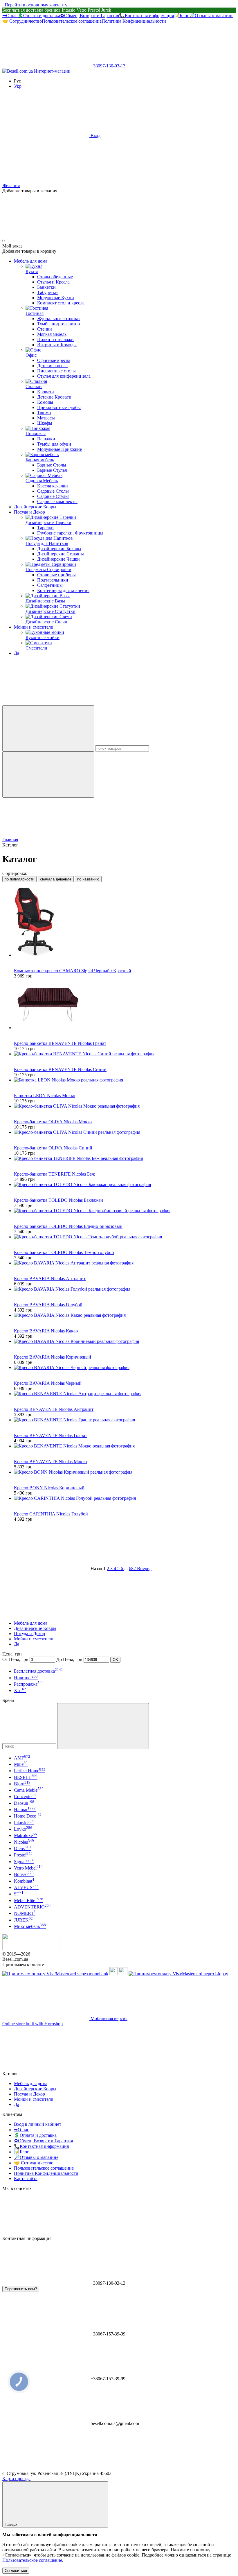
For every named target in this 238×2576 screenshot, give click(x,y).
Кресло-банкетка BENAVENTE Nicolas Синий (60, 1069)
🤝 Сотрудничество (22, 21)
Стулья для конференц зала (64, 376)
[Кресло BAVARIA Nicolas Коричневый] (125, 1341)
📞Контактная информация (146, 16)
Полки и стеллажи (55, 339)
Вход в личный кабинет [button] (38, 2124)
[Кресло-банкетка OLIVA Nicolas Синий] (125, 1132)
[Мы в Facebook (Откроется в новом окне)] (46, 703)
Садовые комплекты (57, 502)
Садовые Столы (53, 491)
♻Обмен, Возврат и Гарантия (90, 16)
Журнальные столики (58, 319)
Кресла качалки (53, 486)
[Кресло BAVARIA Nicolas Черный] (125, 1368)
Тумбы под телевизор (58, 324)
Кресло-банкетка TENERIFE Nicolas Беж (54, 1174)
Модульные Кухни (56, 298)
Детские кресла (52, 366)
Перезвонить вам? (21, 2289)
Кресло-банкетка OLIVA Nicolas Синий (53, 1148)
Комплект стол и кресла (61, 303)
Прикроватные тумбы (59, 407)
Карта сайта (26, 2178)
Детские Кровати (54, 397)
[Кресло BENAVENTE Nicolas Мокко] (125, 1446)
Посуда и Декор (29, 512)
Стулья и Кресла (53, 282)
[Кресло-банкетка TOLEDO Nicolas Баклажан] (125, 1185)
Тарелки (45, 528)
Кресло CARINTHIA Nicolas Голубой (51, 1514)
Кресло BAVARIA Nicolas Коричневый (53, 1357)
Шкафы (45, 423)
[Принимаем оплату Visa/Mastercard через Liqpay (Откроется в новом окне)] (178, 1974)
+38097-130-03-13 (108, 66)
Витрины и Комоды (57, 345)
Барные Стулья (52, 470)
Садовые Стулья (53, 496)
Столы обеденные (55, 277)
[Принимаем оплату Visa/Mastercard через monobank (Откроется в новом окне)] (55, 1974)
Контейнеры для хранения (63, 590)
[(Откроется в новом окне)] (113, 1974)
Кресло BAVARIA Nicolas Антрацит (50, 1279)
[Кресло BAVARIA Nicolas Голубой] (125, 1289)
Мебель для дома (31, 261)
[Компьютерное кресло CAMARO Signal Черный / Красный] (125, 922)
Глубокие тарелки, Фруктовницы (70, 533)
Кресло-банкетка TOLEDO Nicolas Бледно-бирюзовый (68, 1226)
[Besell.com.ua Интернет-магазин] (31, 1949)
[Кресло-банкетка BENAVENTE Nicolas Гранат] (125, 1004)
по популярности (19, 879)
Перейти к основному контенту (36, 5)
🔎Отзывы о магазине (211, 16)
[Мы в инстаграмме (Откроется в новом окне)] (133, 703)
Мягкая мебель (52, 334)
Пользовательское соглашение (72, 21)
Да (17, 653)
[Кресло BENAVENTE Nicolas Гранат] (125, 1420)
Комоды (45, 402)
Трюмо (44, 413)
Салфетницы (50, 585)
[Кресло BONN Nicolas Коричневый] (125, 1472)
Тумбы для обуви (54, 444)
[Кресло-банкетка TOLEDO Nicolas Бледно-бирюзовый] (125, 1211)
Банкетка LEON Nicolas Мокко (45, 1096)
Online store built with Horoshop (33, 2024)
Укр (18, 86)
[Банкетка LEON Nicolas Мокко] (125, 1080)
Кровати (46, 392)
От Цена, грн (15, 1659)
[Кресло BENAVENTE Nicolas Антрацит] (125, 1394)
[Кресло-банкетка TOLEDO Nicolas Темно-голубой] (125, 1237)
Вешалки (46, 439)
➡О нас (10, 16)
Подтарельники (53, 580)
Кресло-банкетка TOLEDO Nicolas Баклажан (58, 1200)
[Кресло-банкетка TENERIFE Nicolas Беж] (125, 1158)
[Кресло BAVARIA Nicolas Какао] (125, 1315)
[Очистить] (48, 775)
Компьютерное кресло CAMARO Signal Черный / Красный (73, 971)
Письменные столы (56, 371)
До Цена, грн (69, 1659)
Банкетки (46, 287)
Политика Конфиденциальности (134, 21)
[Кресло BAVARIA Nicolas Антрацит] (125, 1263)
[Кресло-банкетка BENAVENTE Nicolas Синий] (125, 1054)
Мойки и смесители (34, 627)
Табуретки (47, 292)
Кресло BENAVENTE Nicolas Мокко (50, 1462)
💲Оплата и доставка (39, 16)
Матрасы (46, 418)
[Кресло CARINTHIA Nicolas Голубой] (125, 1498)
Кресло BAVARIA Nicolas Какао (46, 1331)
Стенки (45, 329)
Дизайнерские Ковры (35, 507)
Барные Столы (52, 465)
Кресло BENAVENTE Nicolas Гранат (51, 1435)
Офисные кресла (54, 360)
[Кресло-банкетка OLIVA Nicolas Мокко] (125, 1106)
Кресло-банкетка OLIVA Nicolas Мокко (53, 1122)
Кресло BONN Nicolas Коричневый (49, 1488)
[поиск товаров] (48, 728)
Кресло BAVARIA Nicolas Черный (48, 1383)
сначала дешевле (56, 879)
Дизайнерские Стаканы (61, 554)
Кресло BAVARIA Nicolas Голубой (48, 1305)
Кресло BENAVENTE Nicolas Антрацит (54, 1409)
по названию (88, 879)
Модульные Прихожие (59, 449)
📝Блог (181, 16)
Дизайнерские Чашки (58, 559)
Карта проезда (16, 2479)
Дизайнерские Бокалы (59, 549)
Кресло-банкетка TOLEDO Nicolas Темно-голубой (64, 1252)
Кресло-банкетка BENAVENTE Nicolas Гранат (60, 1043)
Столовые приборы (56, 575)
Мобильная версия (108, 2018)
